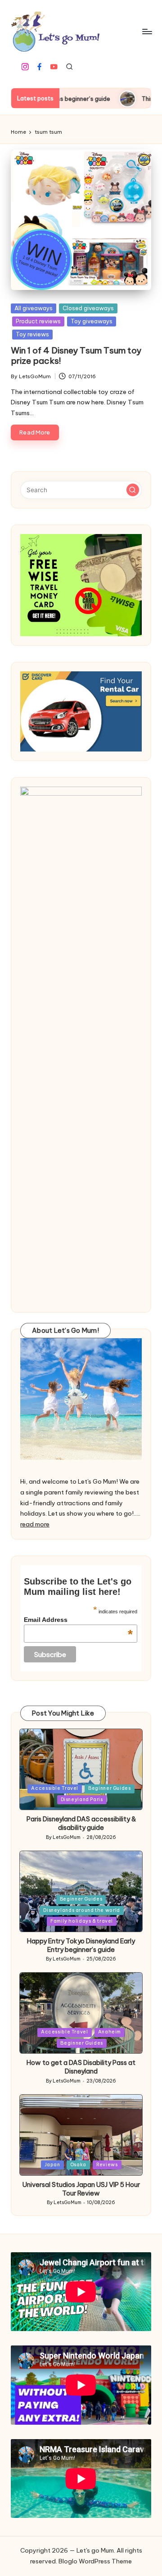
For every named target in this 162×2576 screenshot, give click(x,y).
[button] (133, 490)
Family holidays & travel (82, 1921)
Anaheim (110, 2032)
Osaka (78, 2165)
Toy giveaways (92, 321)
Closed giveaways (88, 308)
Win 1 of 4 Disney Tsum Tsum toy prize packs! (76, 355)
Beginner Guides (109, 1788)
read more (35, 1524)
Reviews (107, 2165)
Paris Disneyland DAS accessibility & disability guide (81, 1823)
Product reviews (38, 321)
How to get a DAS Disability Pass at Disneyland (81, 2067)
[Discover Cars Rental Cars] (81, 711)
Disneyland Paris (82, 1800)
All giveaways (34, 308)
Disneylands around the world (81, 1910)
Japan (52, 2165)
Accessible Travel (55, 1788)
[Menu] (147, 31)
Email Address (78, 1620)
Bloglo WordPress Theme (95, 2561)
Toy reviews (32, 334)
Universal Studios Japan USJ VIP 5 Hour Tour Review (81, 2189)
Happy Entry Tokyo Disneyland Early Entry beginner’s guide (81, 1945)
